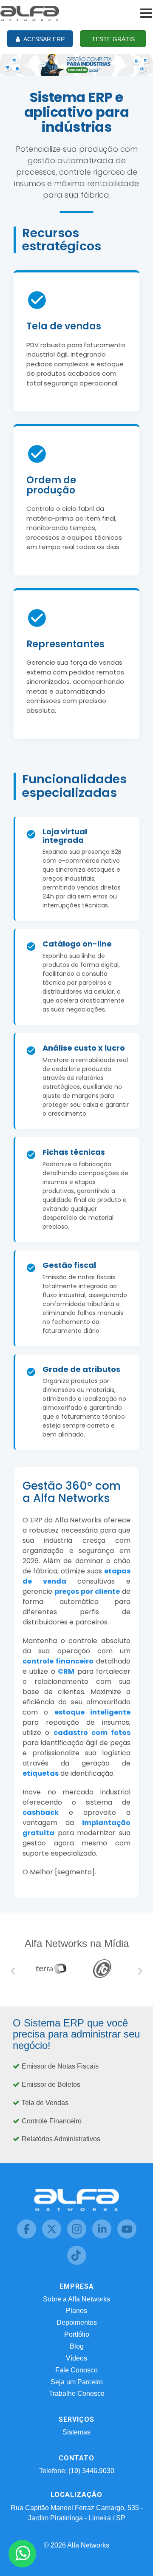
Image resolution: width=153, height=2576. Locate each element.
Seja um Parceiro (77, 2382)
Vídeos (76, 2358)
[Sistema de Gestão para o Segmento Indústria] (76, 64)
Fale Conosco (76, 2370)
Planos (76, 2311)
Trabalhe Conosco (77, 2393)
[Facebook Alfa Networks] (27, 2236)
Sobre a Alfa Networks (76, 2299)
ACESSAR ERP (43, 39)
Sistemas (76, 2432)
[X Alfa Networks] (52, 2236)
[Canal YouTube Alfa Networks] (127, 2236)
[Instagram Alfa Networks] (78, 2236)
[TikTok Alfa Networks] (77, 2263)
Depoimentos (77, 2322)
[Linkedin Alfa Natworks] (103, 2236)
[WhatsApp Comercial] (22, 2554)
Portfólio (77, 2334)
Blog (77, 2346)
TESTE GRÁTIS (113, 39)
